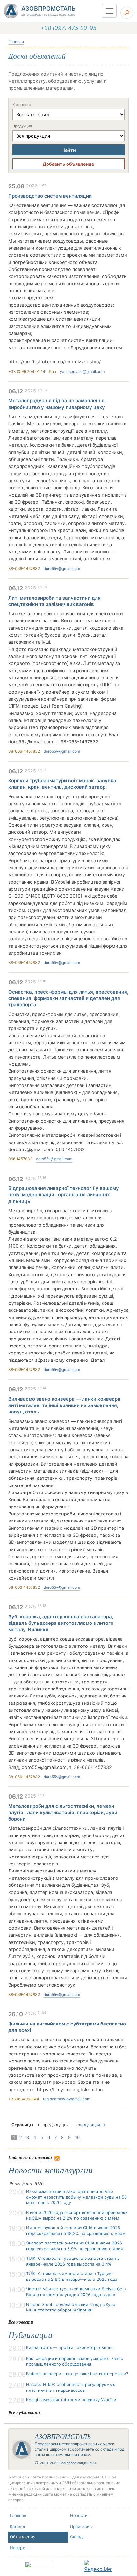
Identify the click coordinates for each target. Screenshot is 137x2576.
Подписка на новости (30, 2157)
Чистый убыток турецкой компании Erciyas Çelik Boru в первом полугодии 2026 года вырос (76, 2292)
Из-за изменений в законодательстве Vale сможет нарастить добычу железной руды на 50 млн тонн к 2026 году (76, 2197)
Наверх (17, 2548)
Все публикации (24, 2413)
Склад (76, 2537)
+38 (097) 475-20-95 (68, 28)
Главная (16, 42)
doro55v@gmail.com (62, 569)
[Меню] (109, 11)
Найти (69, 150)
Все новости (21, 2322)
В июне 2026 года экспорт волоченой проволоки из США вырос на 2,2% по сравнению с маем (77, 2215)
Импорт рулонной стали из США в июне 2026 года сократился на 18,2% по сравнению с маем (76, 2230)
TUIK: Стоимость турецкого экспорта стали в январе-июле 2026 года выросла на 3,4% (73, 2261)
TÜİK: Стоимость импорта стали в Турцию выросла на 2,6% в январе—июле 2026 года (72, 2276)
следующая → (91, 2125)
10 (77, 2137)
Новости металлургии (50, 2171)
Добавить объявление (68, 164)
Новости (79, 2515)
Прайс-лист (82, 2526)
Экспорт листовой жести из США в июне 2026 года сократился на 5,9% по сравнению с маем (75, 2246)
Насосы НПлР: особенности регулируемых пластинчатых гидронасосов (71, 2387)
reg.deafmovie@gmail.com (67, 2099)
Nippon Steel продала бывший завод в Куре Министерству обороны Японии (71, 2307)
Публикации (30, 2335)
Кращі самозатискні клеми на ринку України (71, 2400)
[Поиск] (127, 13)
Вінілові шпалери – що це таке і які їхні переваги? (77, 2374)
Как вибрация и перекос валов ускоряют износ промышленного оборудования (75, 2361)
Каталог (18, 2526)
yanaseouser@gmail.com (82, 372)
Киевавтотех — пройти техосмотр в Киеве (70, 2347)
